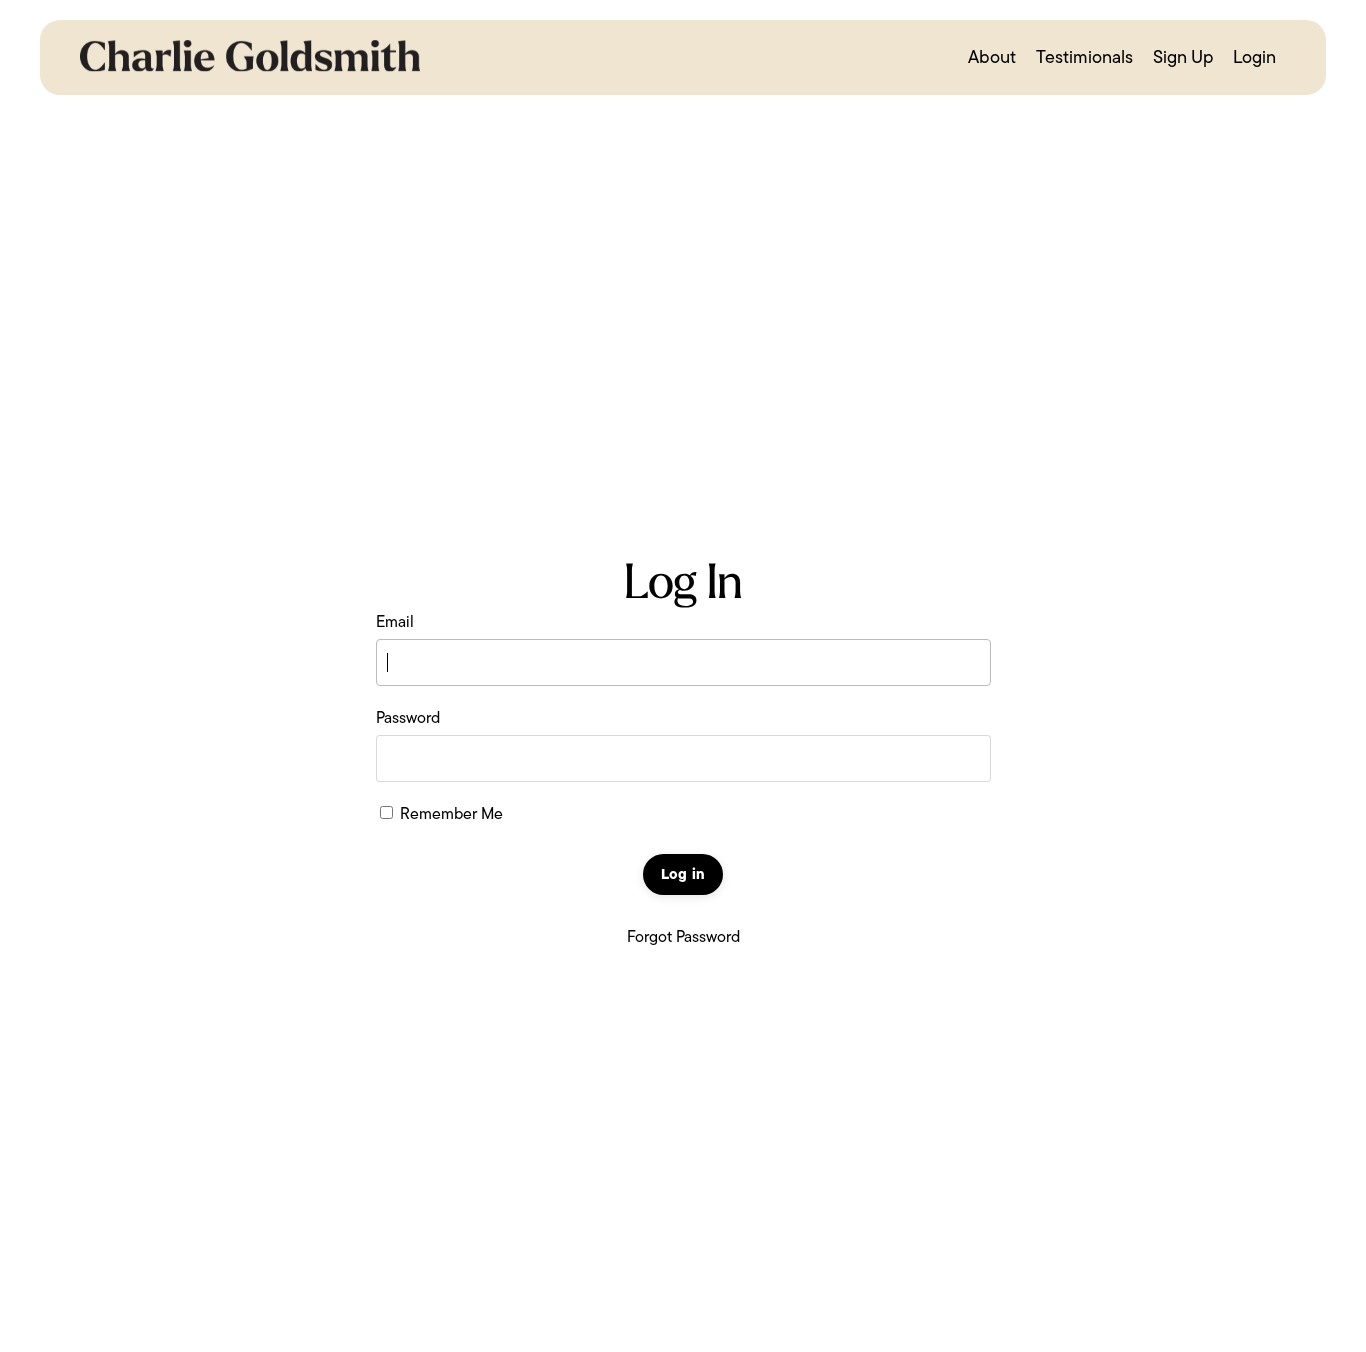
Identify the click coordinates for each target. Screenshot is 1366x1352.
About (992, 57)
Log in (683, 874)
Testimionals (1084, 57)
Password (408, 717)
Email (395, 621)
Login (1254, 57)
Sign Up (1183, 57)
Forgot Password (683, 936)
